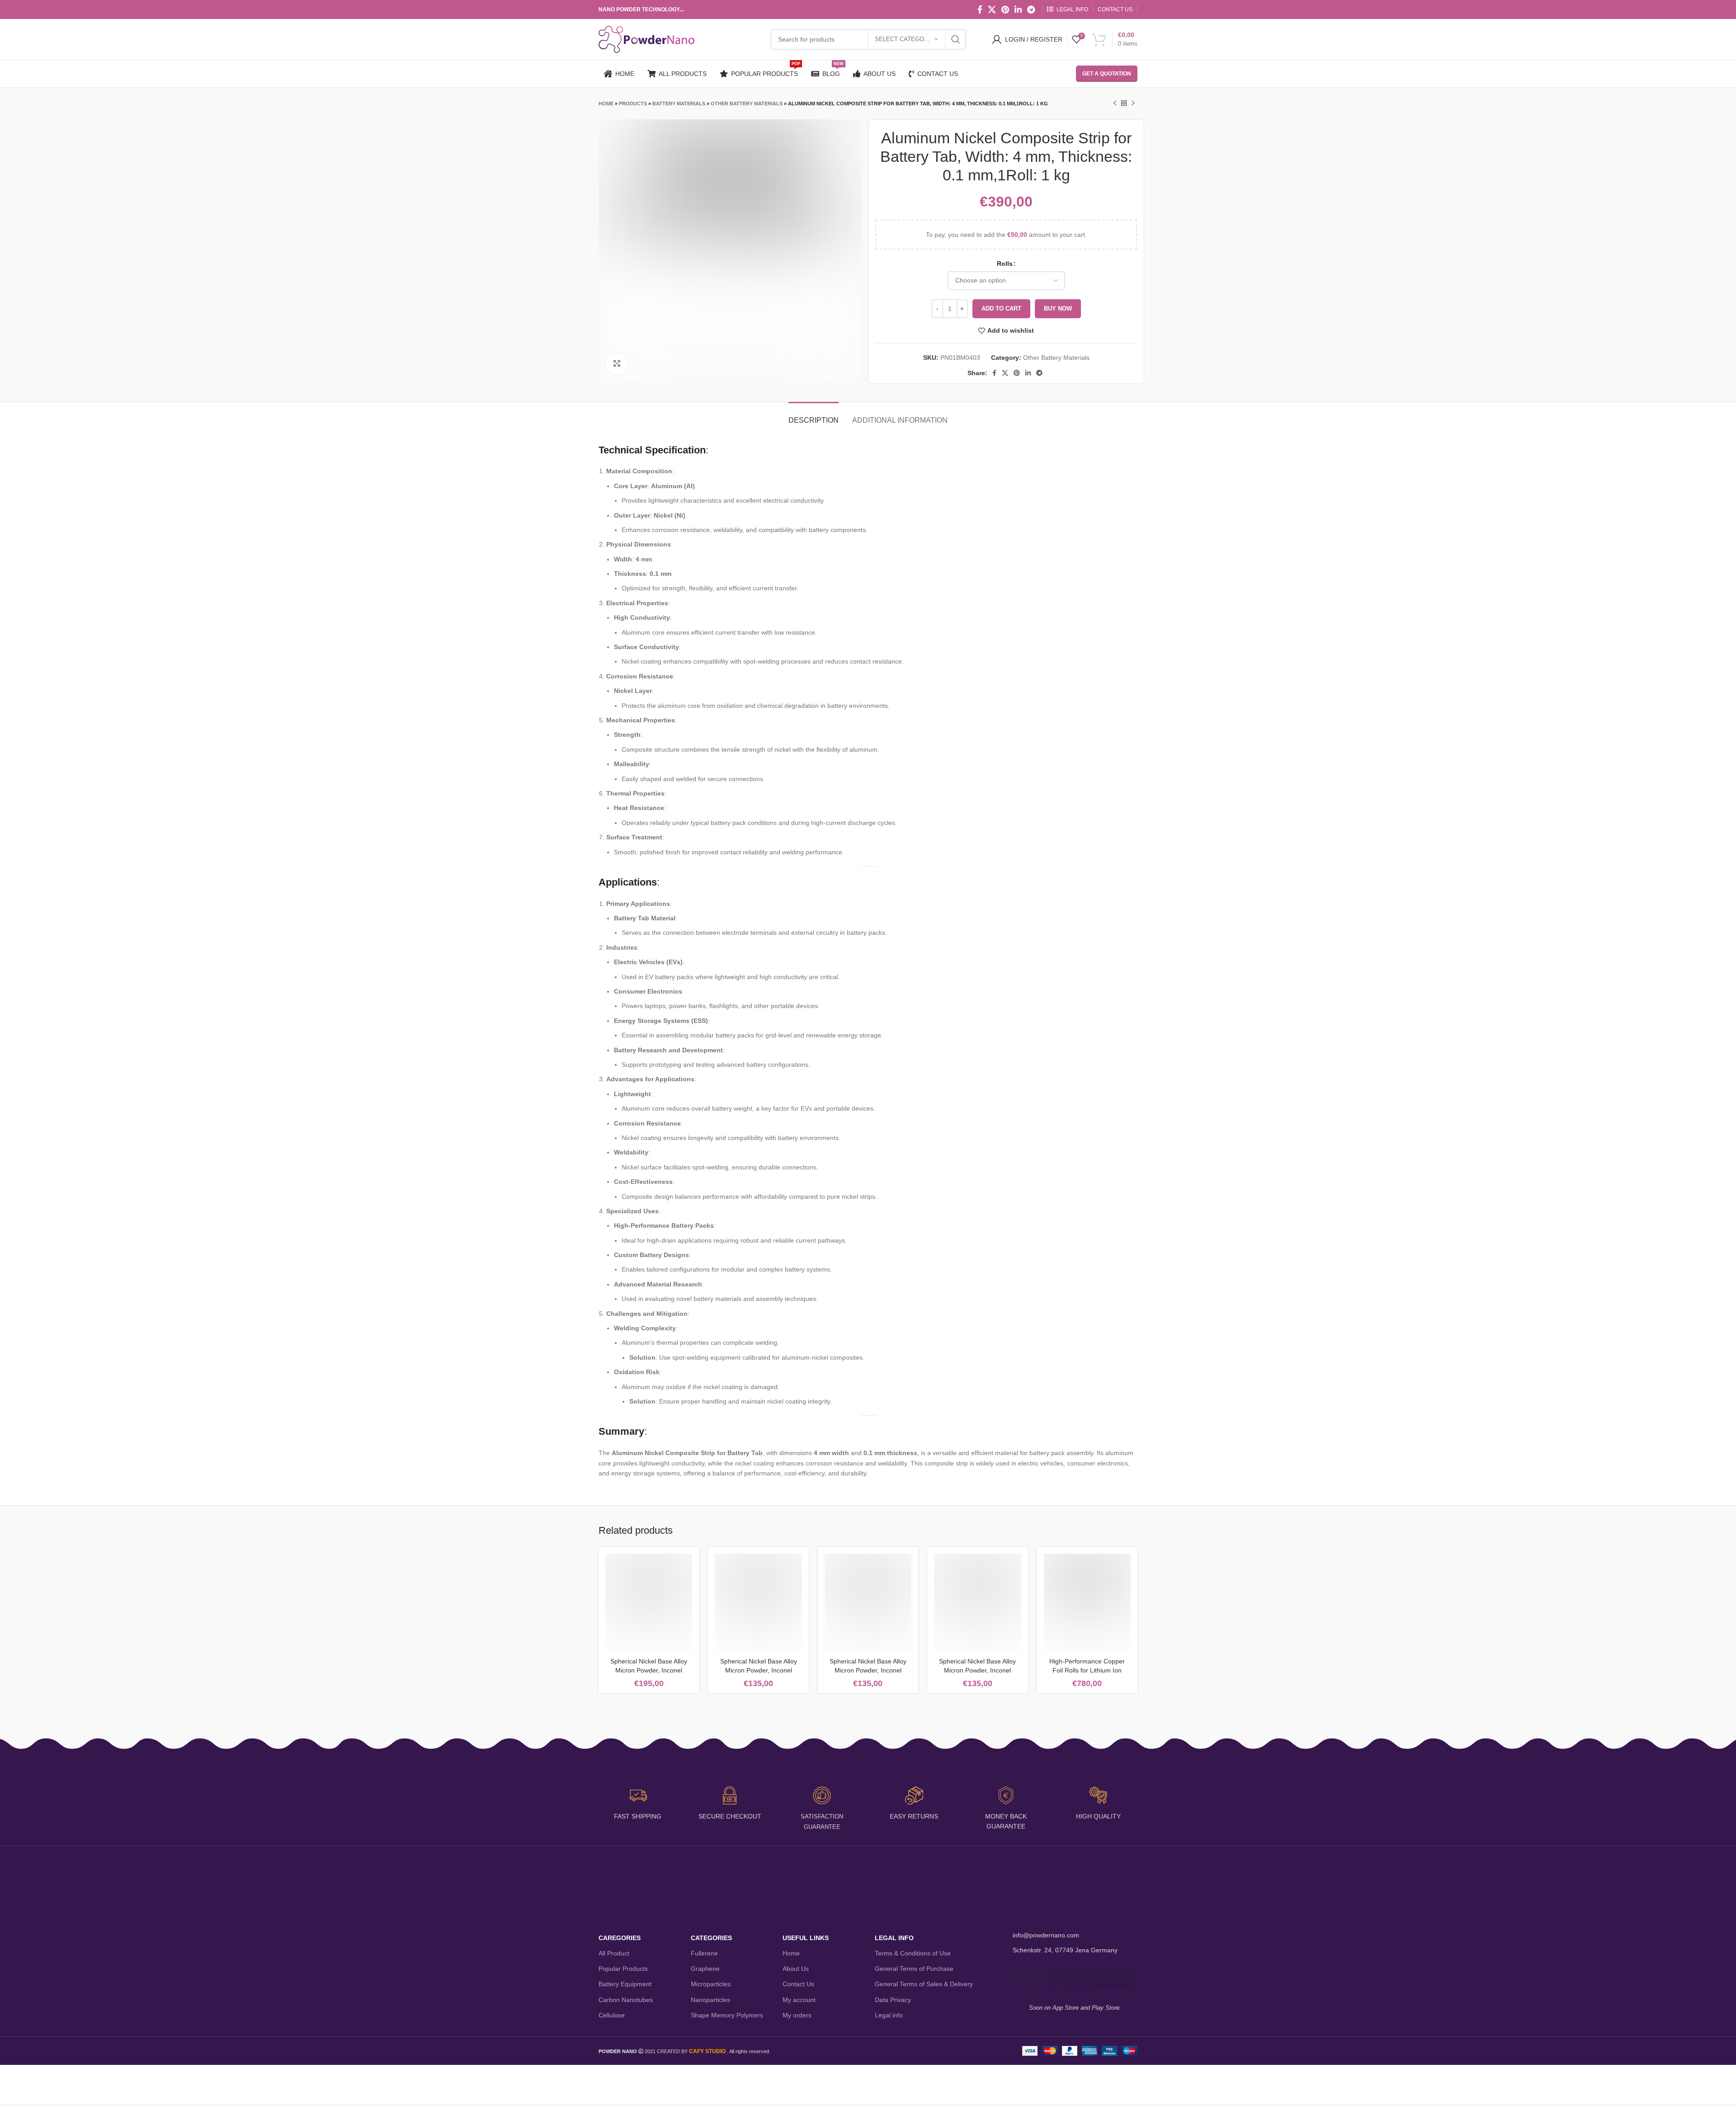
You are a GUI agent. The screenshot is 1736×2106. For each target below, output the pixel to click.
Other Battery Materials (747, 104)
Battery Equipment (625, 1984)
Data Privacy (893, 2000)
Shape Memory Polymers (727, 2015)
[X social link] (992, 9)
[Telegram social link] (1031, 9)
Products (633, 104)
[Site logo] (646, 39)
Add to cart (1001, 309)
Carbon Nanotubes (626, 2000)
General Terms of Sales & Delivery (924, 1984)
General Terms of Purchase (914, 1969)
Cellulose (612, 2015)
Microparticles (711, 1984)
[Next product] (1133, 104)
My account (799, 2000)
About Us (796, 1969)
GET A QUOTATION (1107, 74)
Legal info (889, 2015)
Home (606, 104)
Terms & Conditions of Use (913, 1953)
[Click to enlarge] (617, 364)
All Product (614, 1953)
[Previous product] (1115, 104)
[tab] (814, 416)
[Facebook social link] (980, 9)
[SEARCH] (956, 39)
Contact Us (798, 1984)
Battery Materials (679, 104)
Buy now (1058, 309)
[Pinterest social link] (1005, 9)
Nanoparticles (710, 2000)
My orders (797, 2015)
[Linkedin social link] (1018, 9)
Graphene (705, 1969)
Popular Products (623, 1969)
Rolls (1005, 264)
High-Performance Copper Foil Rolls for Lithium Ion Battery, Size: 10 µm (1087, 1670)
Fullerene (704, 1953)
